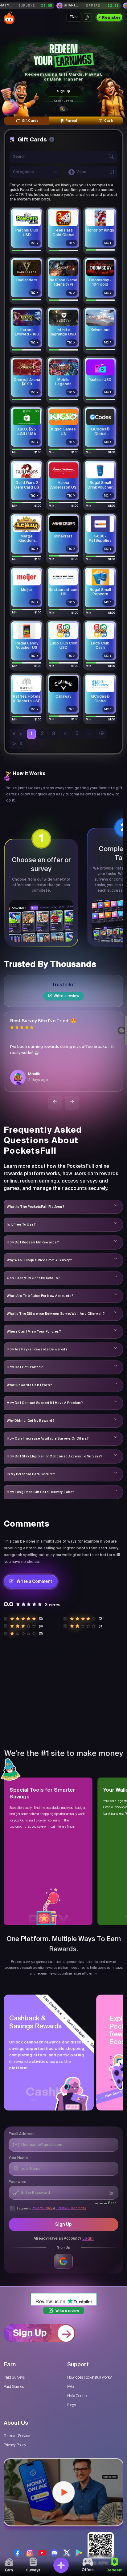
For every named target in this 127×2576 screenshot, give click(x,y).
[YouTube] (42, 2553)
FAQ (70, 2387)
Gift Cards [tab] (30, 121)
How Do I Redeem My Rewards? (33, 1242)
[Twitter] (67, 2553)
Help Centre (77, 2396)
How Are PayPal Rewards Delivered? (37, 1349)
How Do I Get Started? (25, 1367)
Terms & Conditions (71, 2208)
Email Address (22, 2134)
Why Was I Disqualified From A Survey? (39, 1260)
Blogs (72, 2405)
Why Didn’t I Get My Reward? (31, 1421)
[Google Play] (79, 2553)
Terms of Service (17, 2436)
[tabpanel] (63, 442)
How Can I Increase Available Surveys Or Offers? (48, 1438)
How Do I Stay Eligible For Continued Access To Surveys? (55, 1456)
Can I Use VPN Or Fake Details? (33, 1278)
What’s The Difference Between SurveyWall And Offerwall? (56, 1314)
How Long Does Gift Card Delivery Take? (41, 1492)
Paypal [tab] (71, 121)
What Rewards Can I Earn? (29, 1385)
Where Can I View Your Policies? (34, 1331)
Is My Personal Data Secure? (31, 1474)
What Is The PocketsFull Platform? (35, 1207)
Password (18, 2182)
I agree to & (51, 2208)
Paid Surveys (14, 2377)
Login (88, 2239)
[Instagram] (30, 2553)
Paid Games (14, 2387)
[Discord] (54, 2553)
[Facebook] (17, 2553)
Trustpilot (63, 985)
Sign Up (63, 91)
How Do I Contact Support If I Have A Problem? (45, 1403)
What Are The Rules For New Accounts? (40, 1296)
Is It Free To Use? (21, 1224)
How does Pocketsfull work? (89, 2377)
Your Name (18, 2158)
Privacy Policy (42, 2208)
